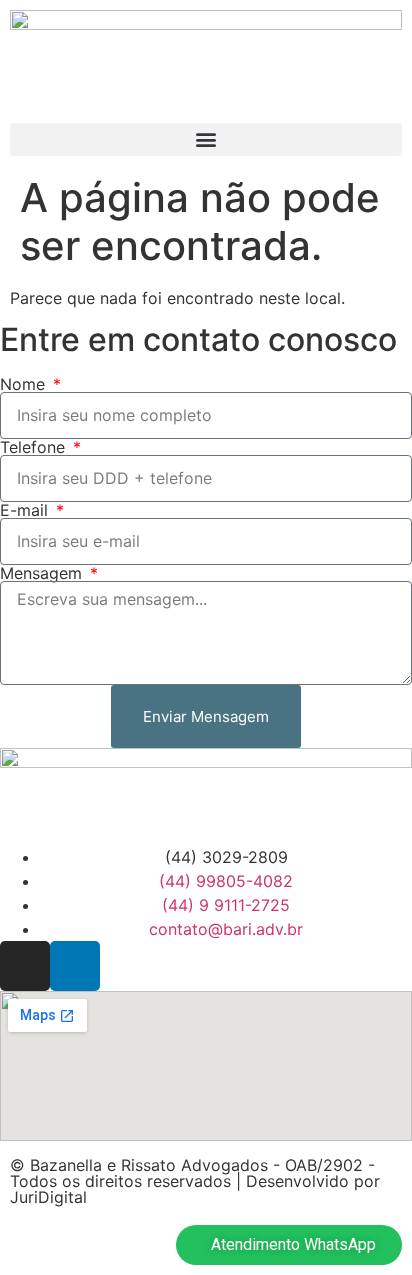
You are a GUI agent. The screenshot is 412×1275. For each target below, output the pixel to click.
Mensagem (43, 573)
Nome (25, 384)
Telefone (35, 447)
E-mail (26, 510)
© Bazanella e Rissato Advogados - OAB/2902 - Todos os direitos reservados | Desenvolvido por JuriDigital (195, 1181)
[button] (206, 139)
